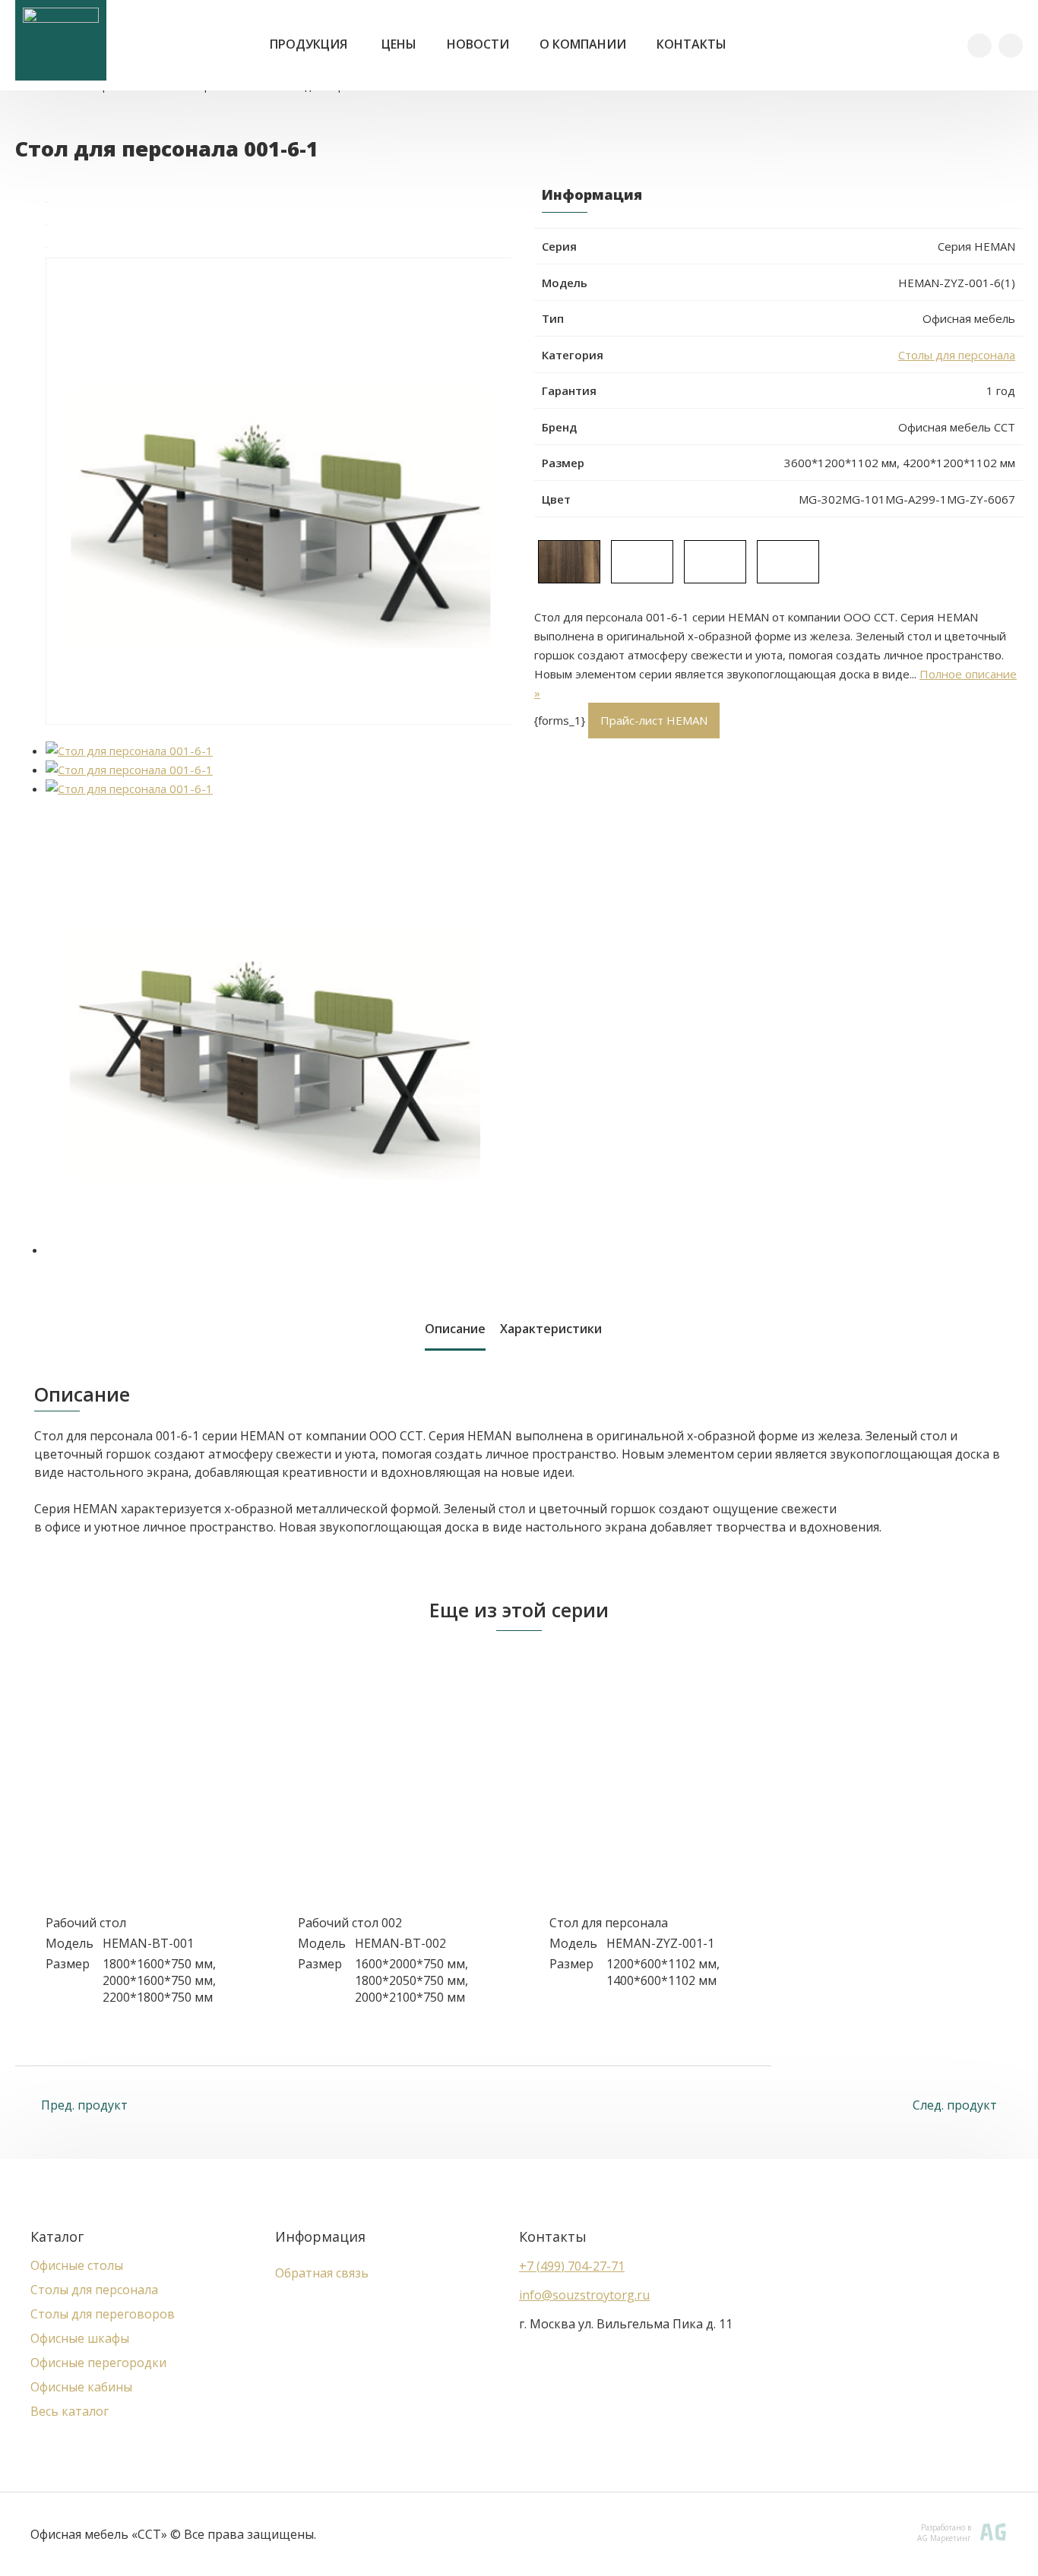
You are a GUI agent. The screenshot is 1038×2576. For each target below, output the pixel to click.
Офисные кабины (81, 2387)
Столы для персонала (957, 355)
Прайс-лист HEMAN (654, 720)
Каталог (57, 2236)
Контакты (691, 44)
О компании (583, 44)
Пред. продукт (83, 2105)
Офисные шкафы (80, 2338)
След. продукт (956, 2105)
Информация (320, 2236)
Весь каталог (70, 2411)
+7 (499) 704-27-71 (572, 2266)
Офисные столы (77, 2265)
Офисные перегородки (98, 2363)
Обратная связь (322, 2273)
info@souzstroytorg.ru (584, 2295)
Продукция (309, 44)
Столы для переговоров (103, 2314)
